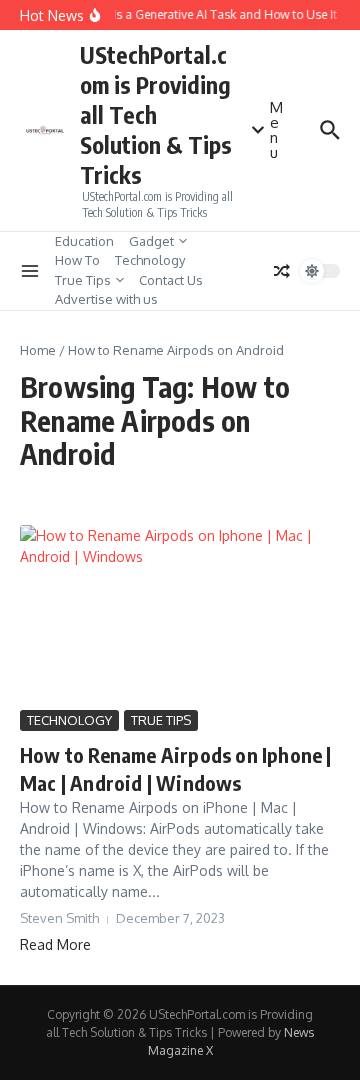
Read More (55, 944)
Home (38, 350)
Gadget (151, 241)
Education (84, 241)
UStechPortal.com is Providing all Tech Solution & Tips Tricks (156, 114)
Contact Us (171, 280)
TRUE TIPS (161, 720)
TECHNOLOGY (69, 720)
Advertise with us (106, 299)
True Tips (83, 280)
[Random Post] (282, 271)
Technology (150, 260)
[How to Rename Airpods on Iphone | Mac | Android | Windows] (180, 615)
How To (77, 260)
